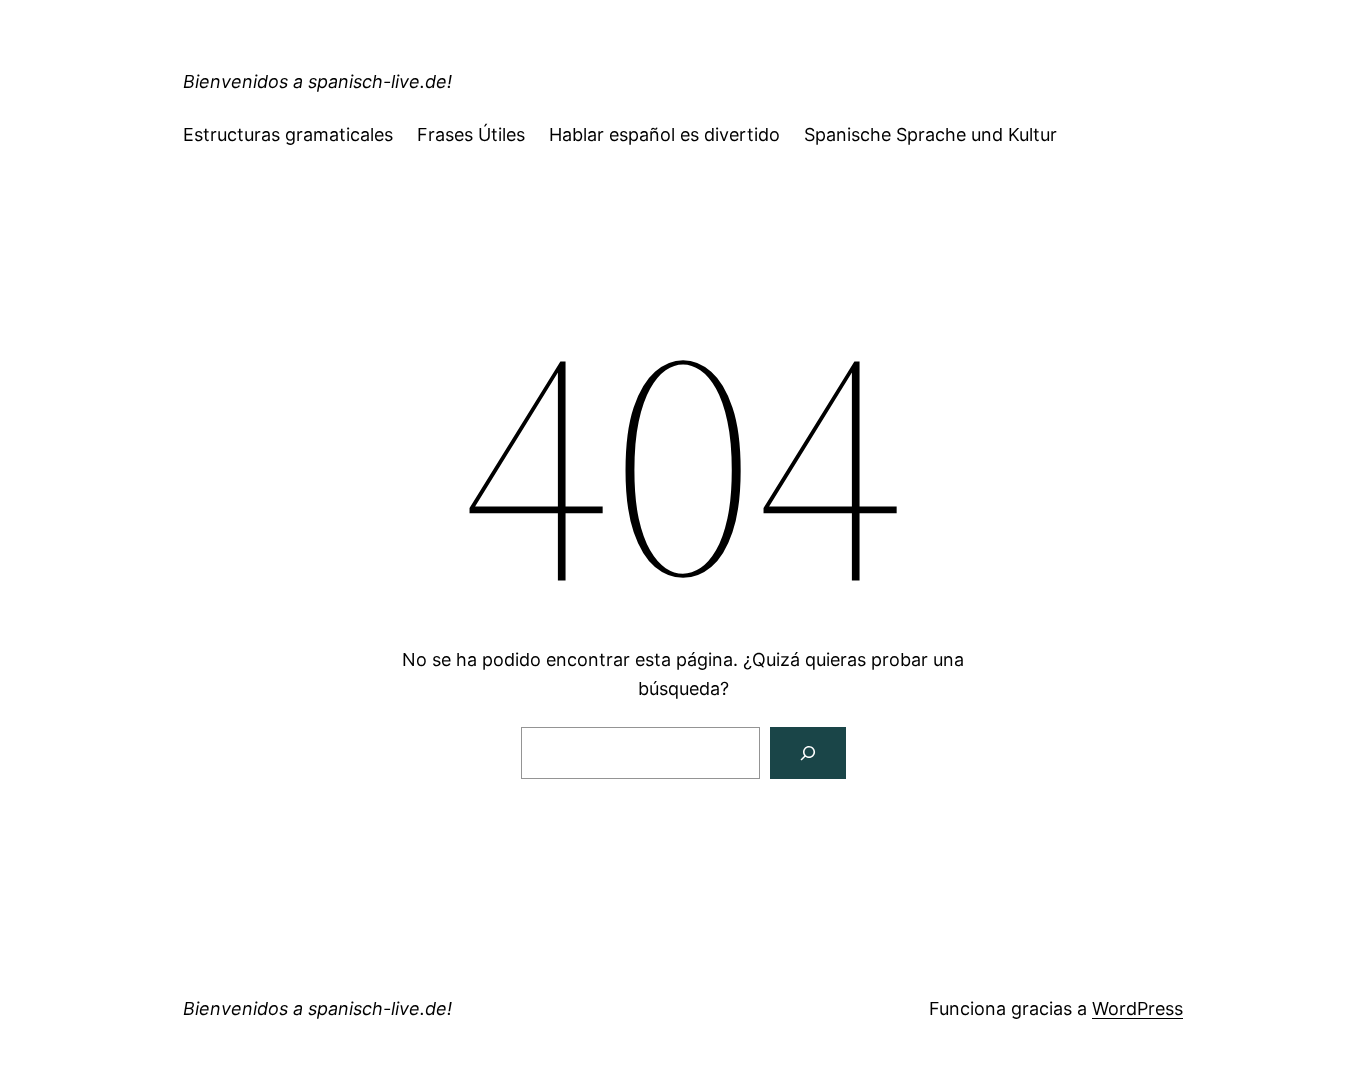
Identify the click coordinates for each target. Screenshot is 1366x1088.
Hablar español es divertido (664, 134)
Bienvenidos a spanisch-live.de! (317, 81)
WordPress (1137, 1008)
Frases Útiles (471, 134)
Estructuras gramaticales (288, 134)
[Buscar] (808, 753)
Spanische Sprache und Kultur (930, 134)
